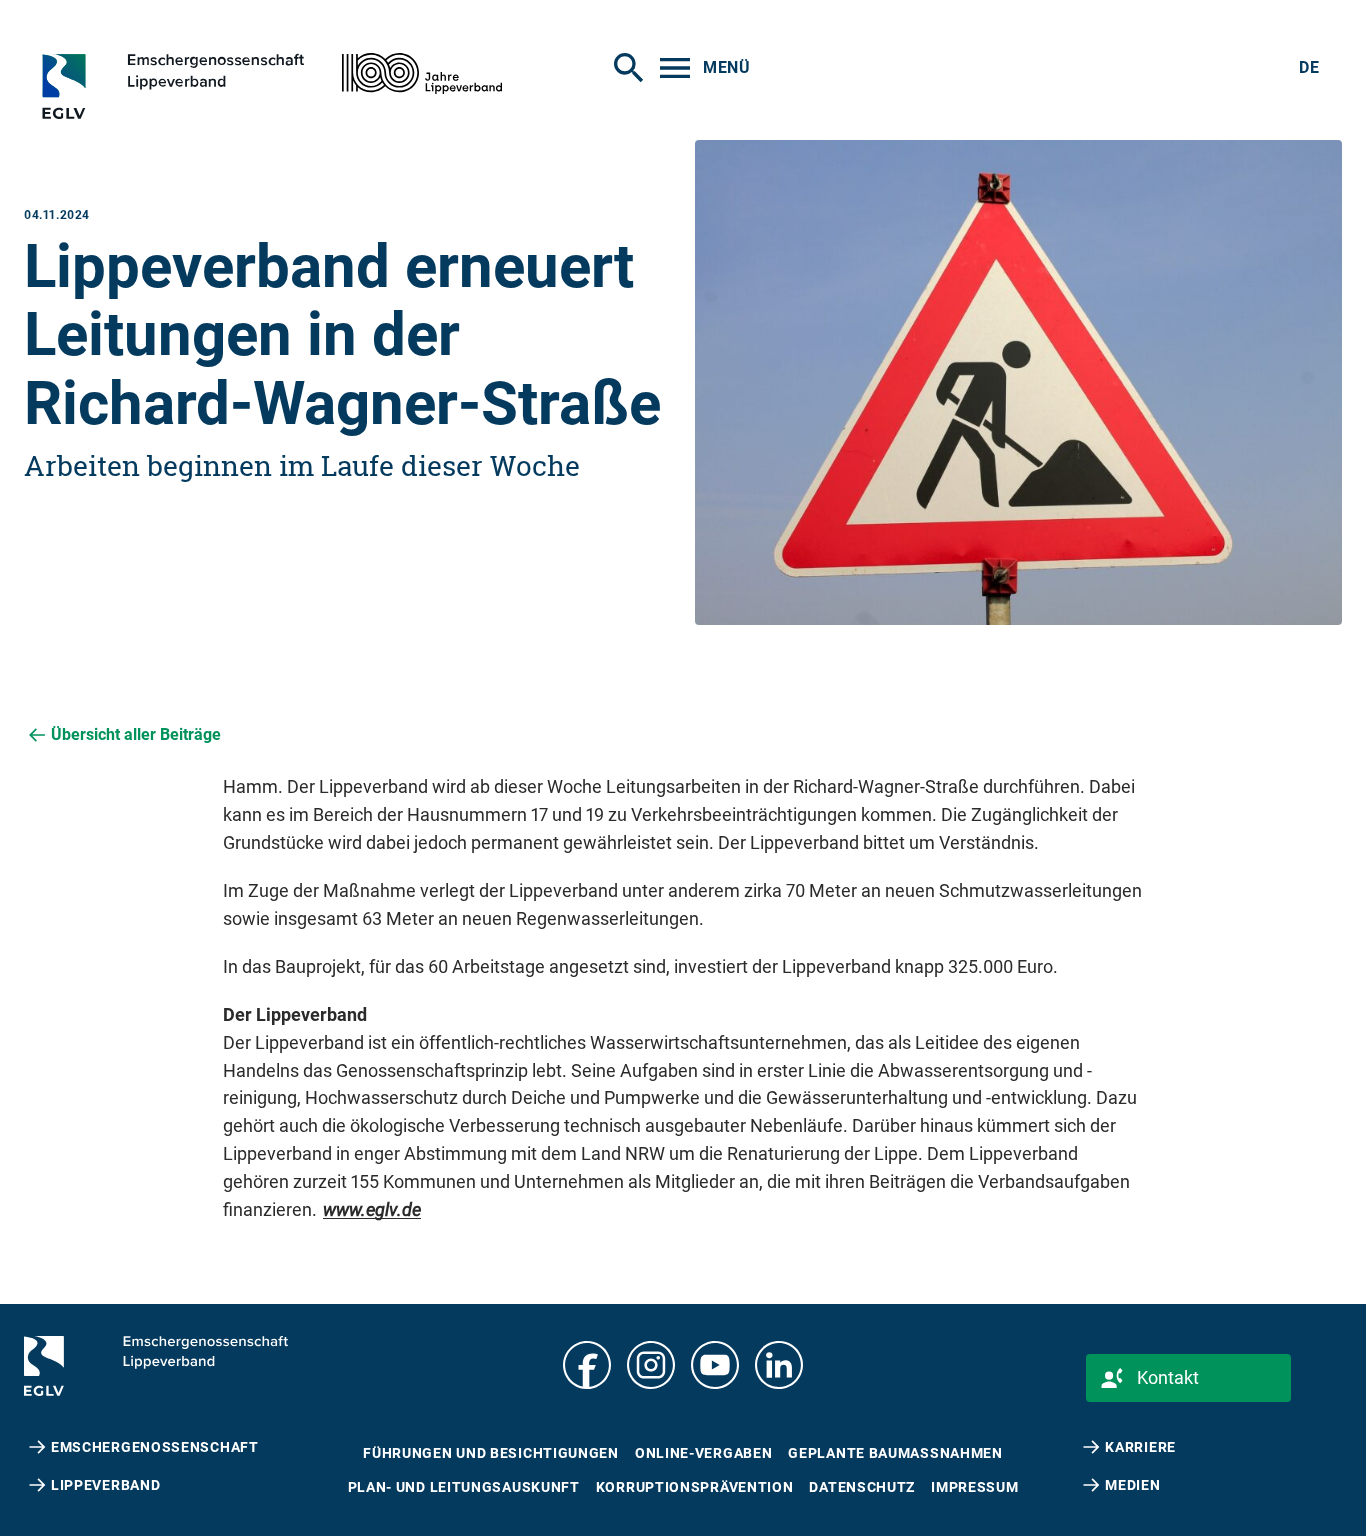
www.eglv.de (372, 1209)
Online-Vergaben (704, 1453)
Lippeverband (105, 1485)
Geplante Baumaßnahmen (895, 1453)
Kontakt (1168, 1377)
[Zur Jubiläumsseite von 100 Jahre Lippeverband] (422, 73)
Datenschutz (862, 1487)
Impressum (974, 1487)
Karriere (1140, 1447)
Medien (1132, 1485)
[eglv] (205, 85)
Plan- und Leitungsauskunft (464, 1487)
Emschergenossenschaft (155, 1447)
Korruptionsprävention (695, 1487)
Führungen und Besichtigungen (491, 1453)
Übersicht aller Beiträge (136, 734)
